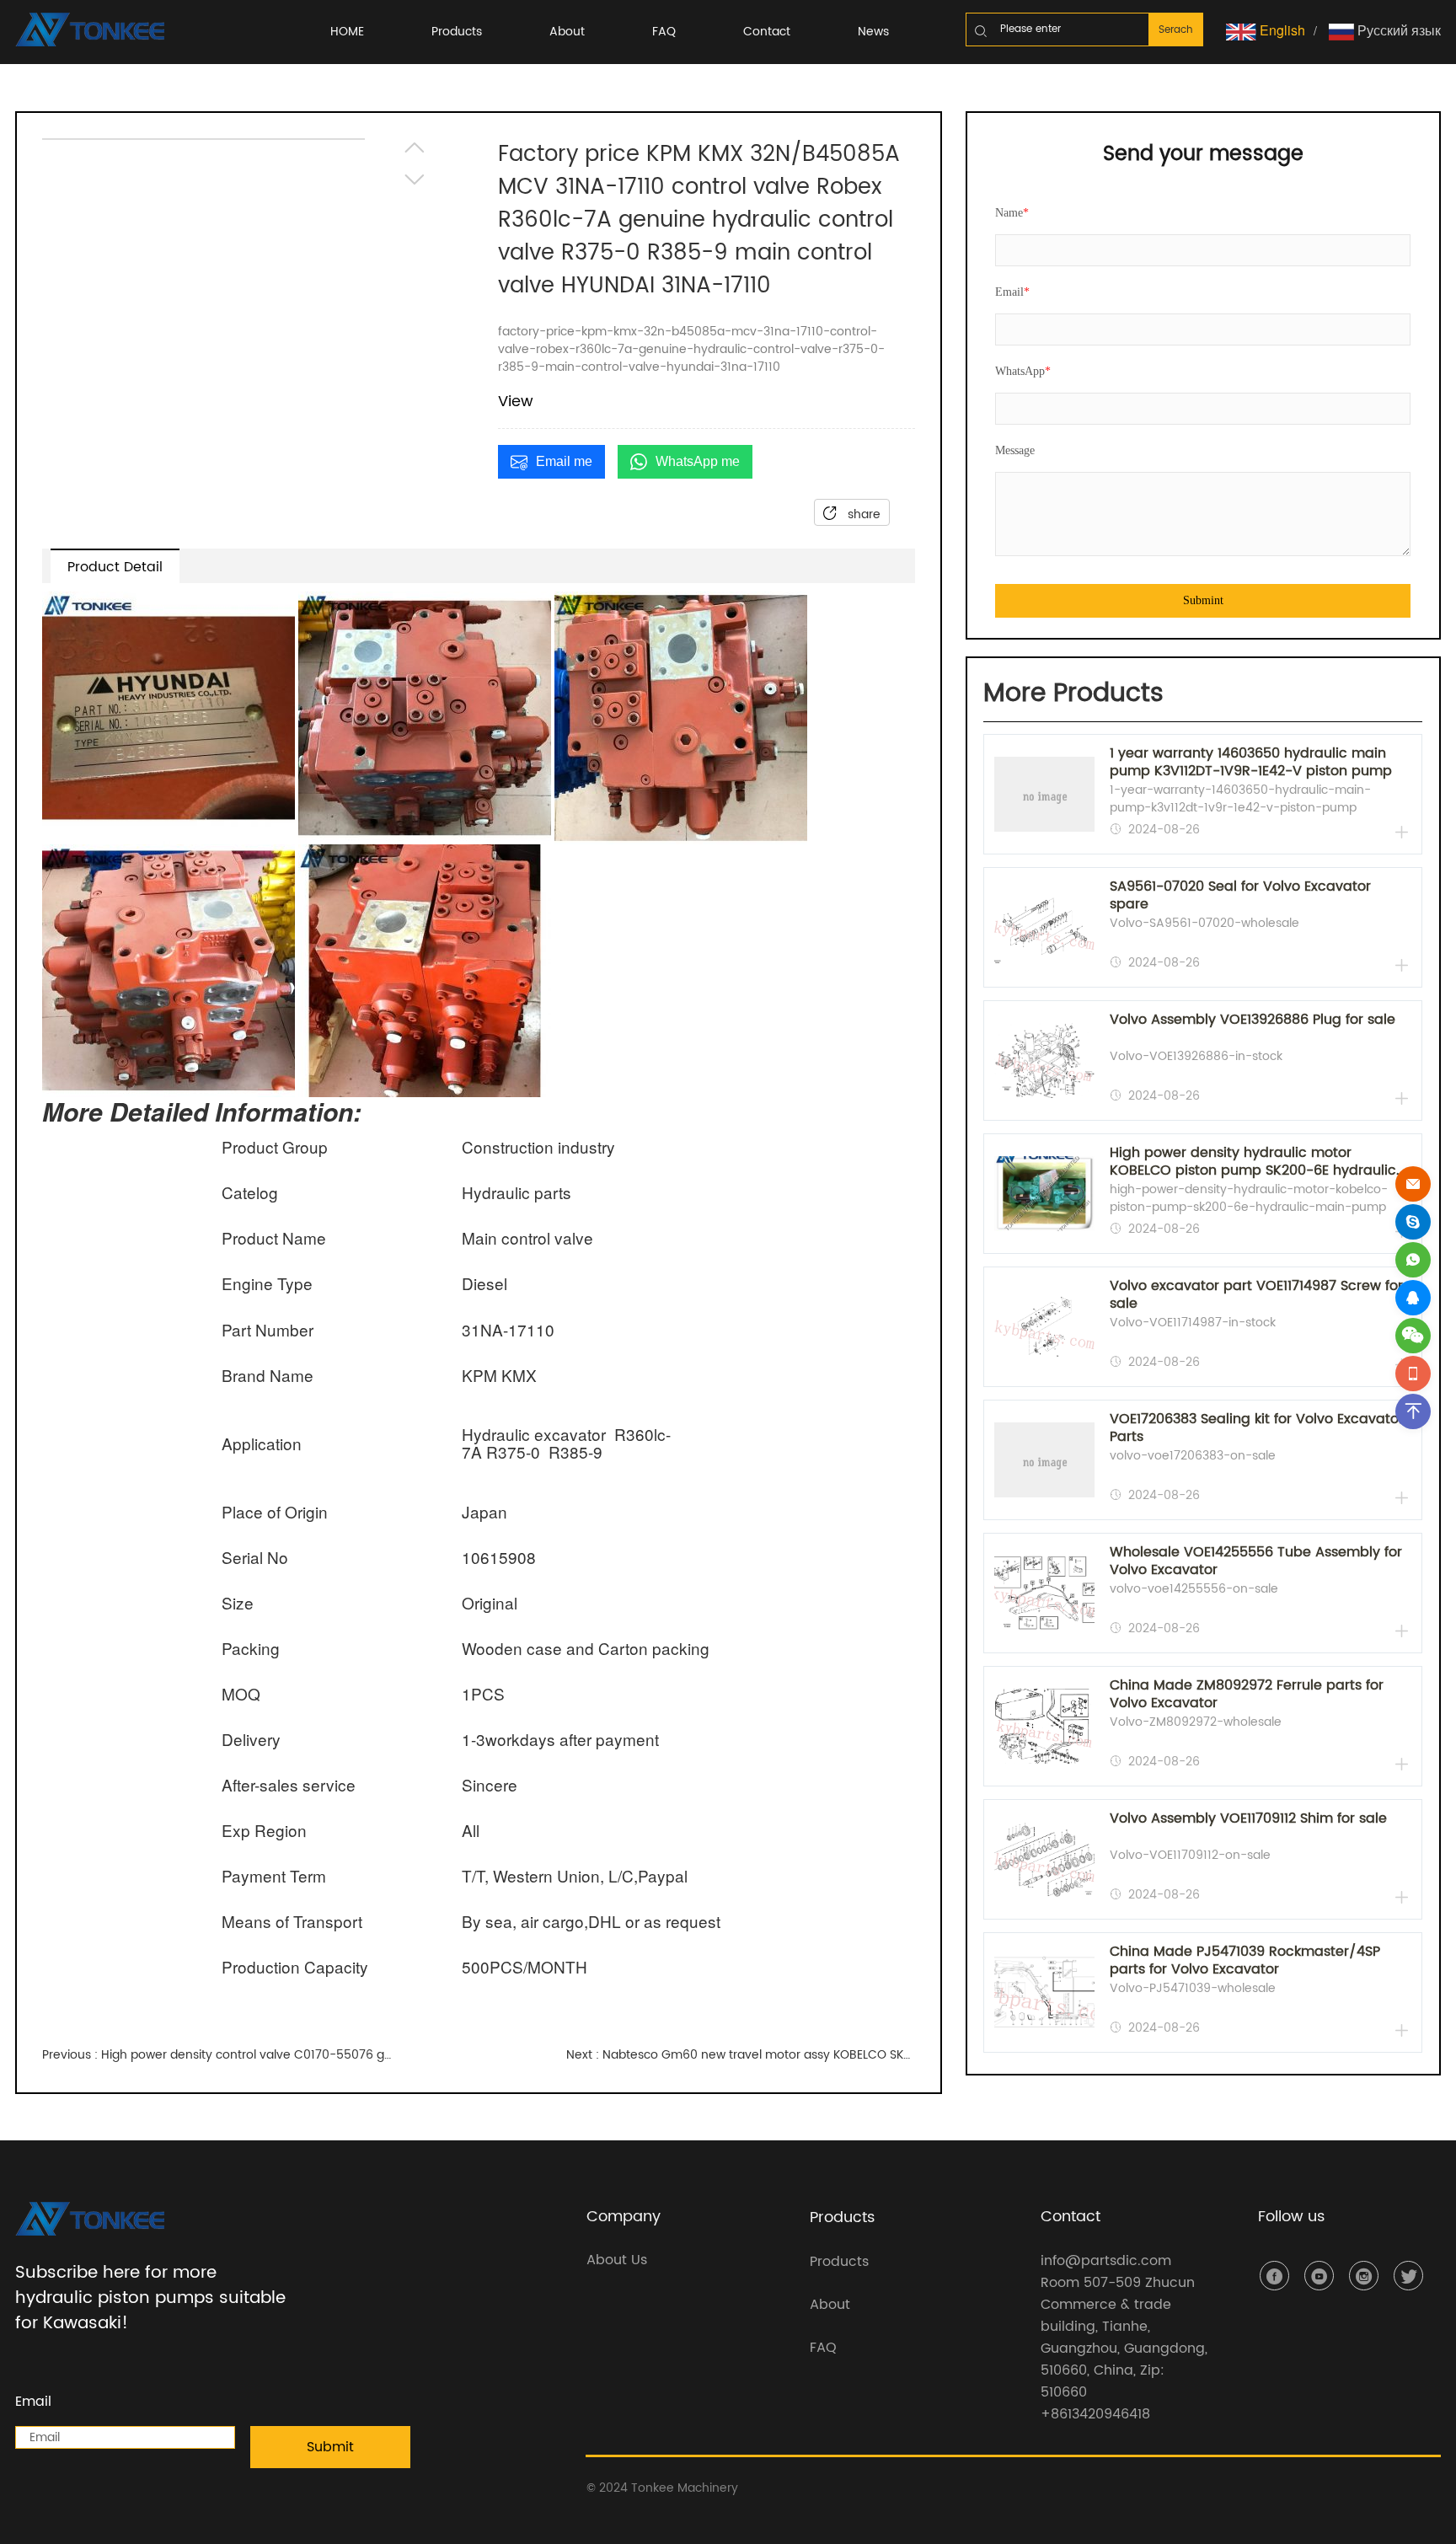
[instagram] (1364, 2276)
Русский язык (1397, 30)
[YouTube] (1319, 2276)
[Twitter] (1408, 2276)
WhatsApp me (698, 461)
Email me (564, 461)
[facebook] (1274, 2276)
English (1281, 30)
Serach (1176, 30)
